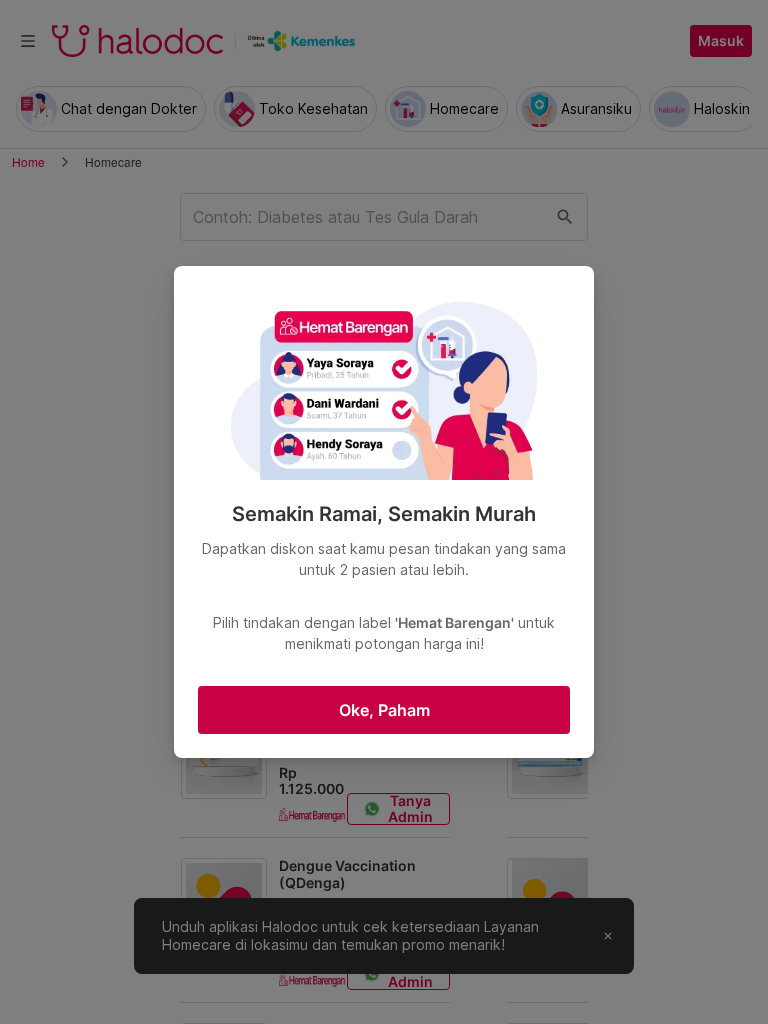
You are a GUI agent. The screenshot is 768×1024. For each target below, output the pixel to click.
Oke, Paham (384, 710)
